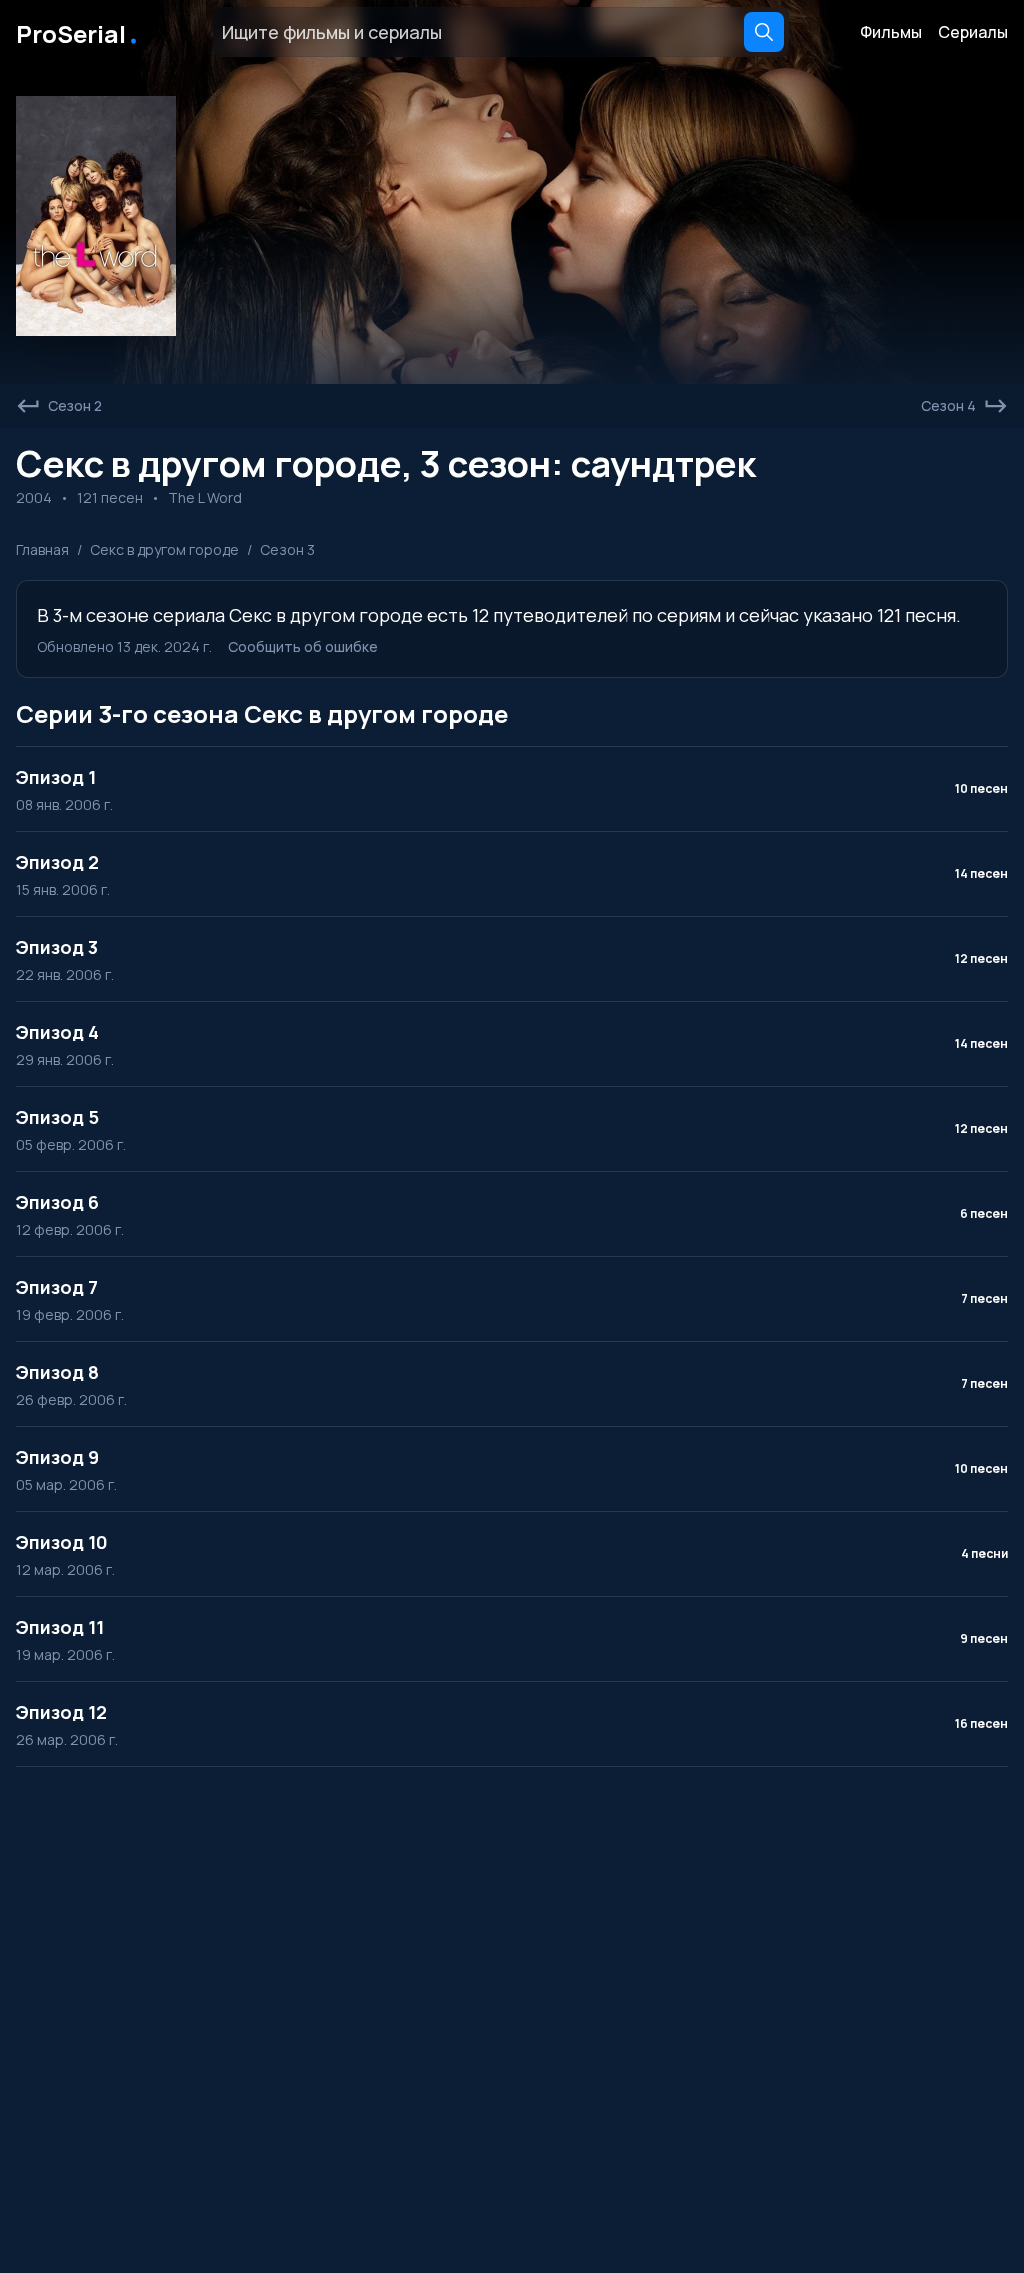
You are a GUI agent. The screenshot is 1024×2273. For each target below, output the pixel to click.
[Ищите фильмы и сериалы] (764, 32)
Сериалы (973, 32)
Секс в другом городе (164, 549)
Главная (42, 549)
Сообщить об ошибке (303, 646)
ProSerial (78, 32)
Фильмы (891, 32)
